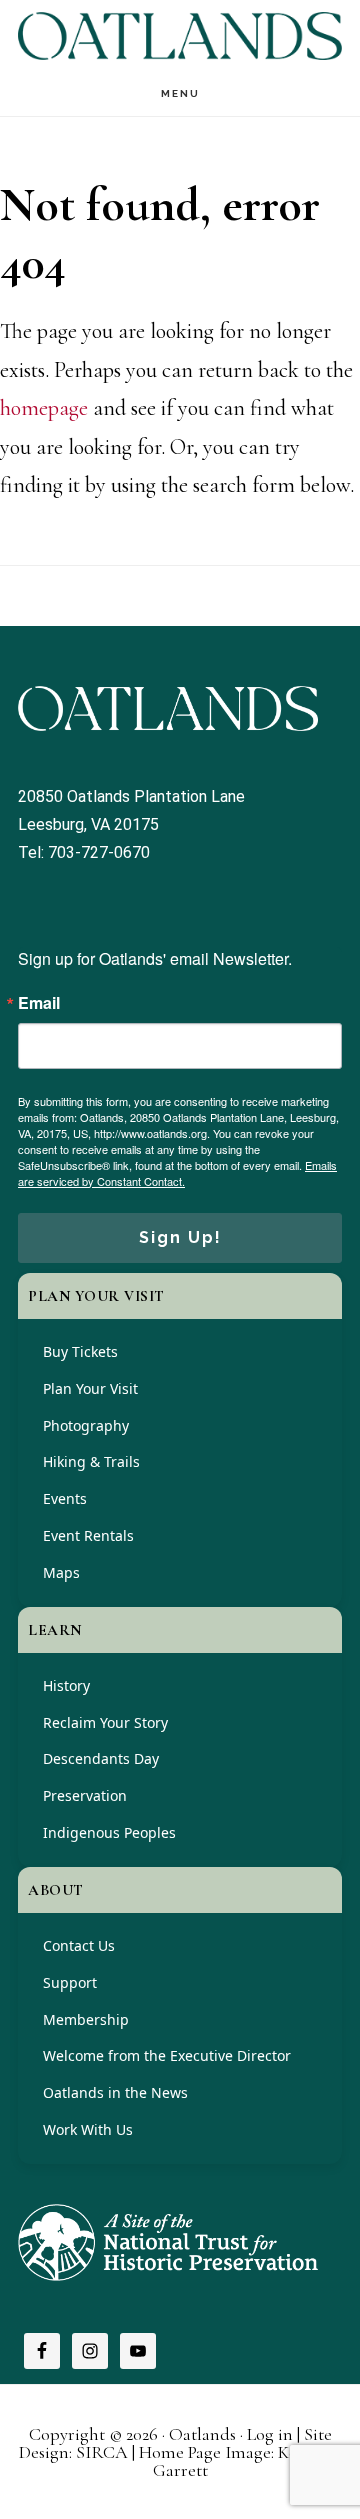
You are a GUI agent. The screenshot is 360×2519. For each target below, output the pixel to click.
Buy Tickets (80, 1351)
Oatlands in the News (115, 2092)
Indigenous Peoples (109, 1832)
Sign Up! (180, 1237)
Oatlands (180, 35)
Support (70, 1982)
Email (39, 1003)
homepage (44, 408)
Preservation (85, 1795)
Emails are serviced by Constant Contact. (177, 1173)
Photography (86, 1425)
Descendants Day (101, 1758)
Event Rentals (88, 1535)
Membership (86, 2019)
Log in (270, 2434)
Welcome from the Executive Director (167, 2055)
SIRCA (102, 2452)
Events (65, 1498)
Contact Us (79, 1945)
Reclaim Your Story (105, 1722)
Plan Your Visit (90, 1388)
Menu (180, 93)
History (66, 1685)
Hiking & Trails (91, 1461)
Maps (61, 1572)
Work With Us (88, 2129)
